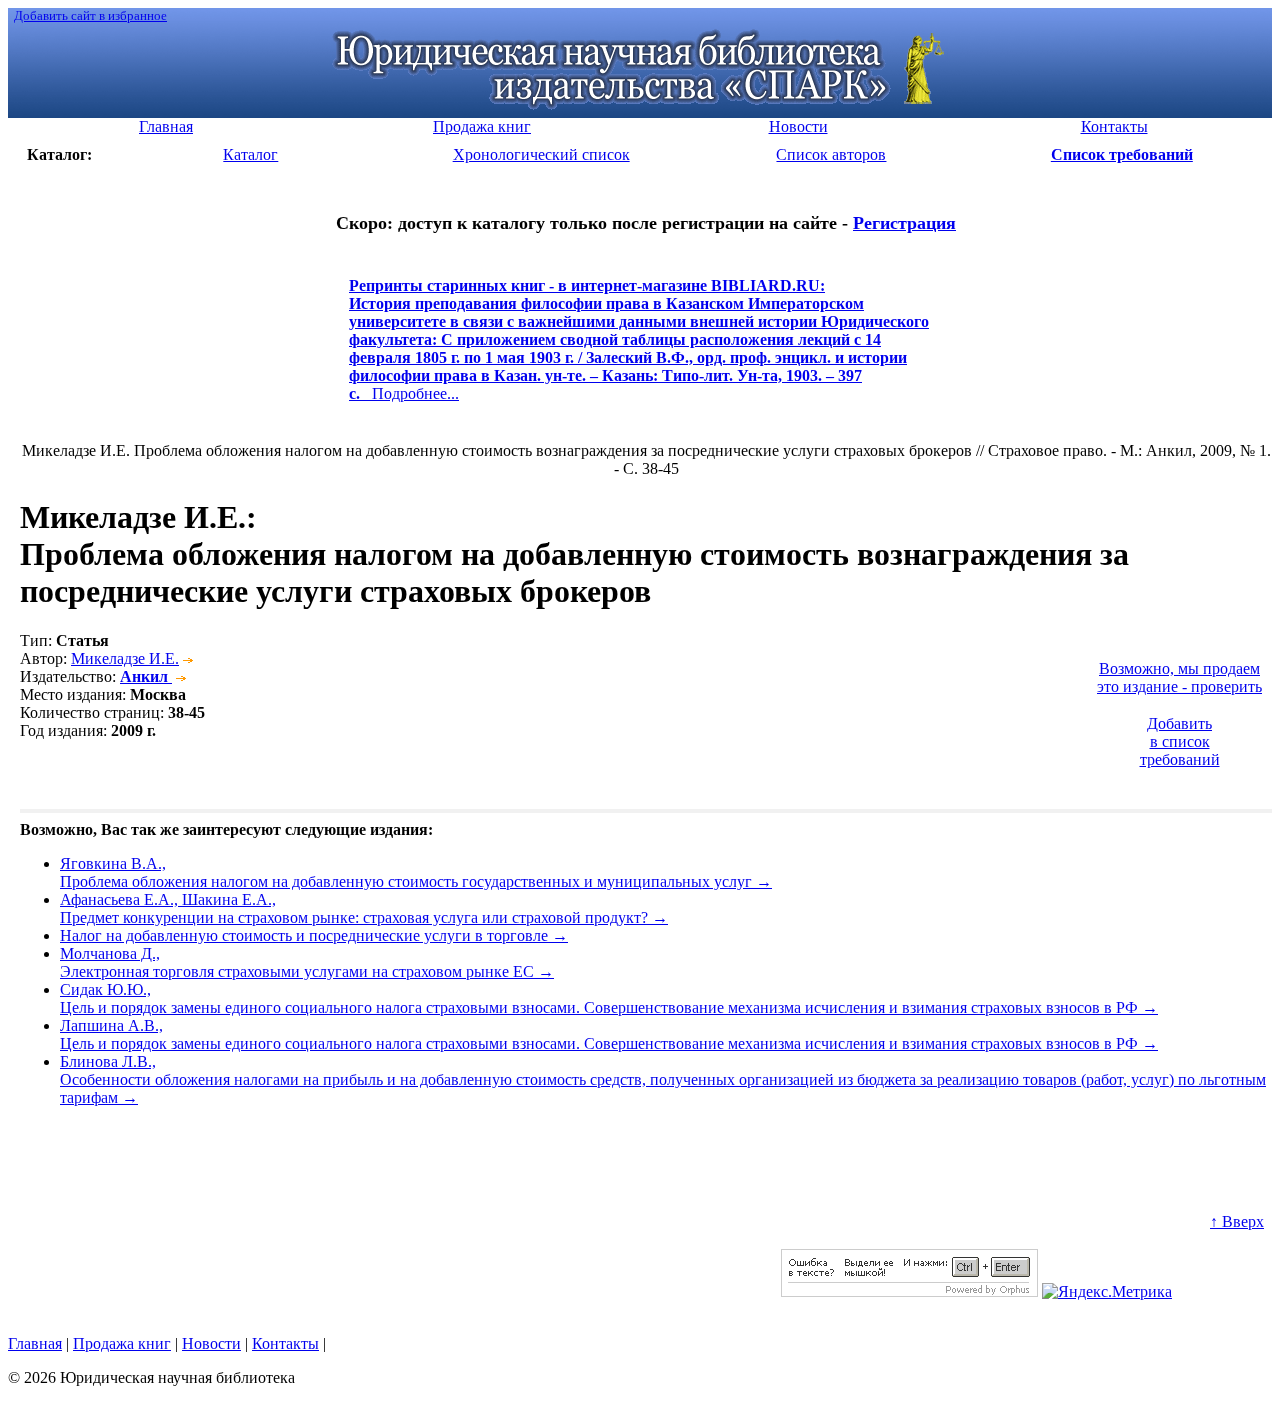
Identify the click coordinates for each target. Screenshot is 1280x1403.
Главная (35, 1343)
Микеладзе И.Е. (125, 658)
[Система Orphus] (909, 1291)
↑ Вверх (1237, 1221)
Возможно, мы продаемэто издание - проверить (1179, 677)
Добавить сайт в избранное (90, 15)
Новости (211, 1343)
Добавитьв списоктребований (1180, 741)
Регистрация (904, 223)
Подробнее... (639, 348)
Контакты (285, 1343)
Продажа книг (122, 1343)
